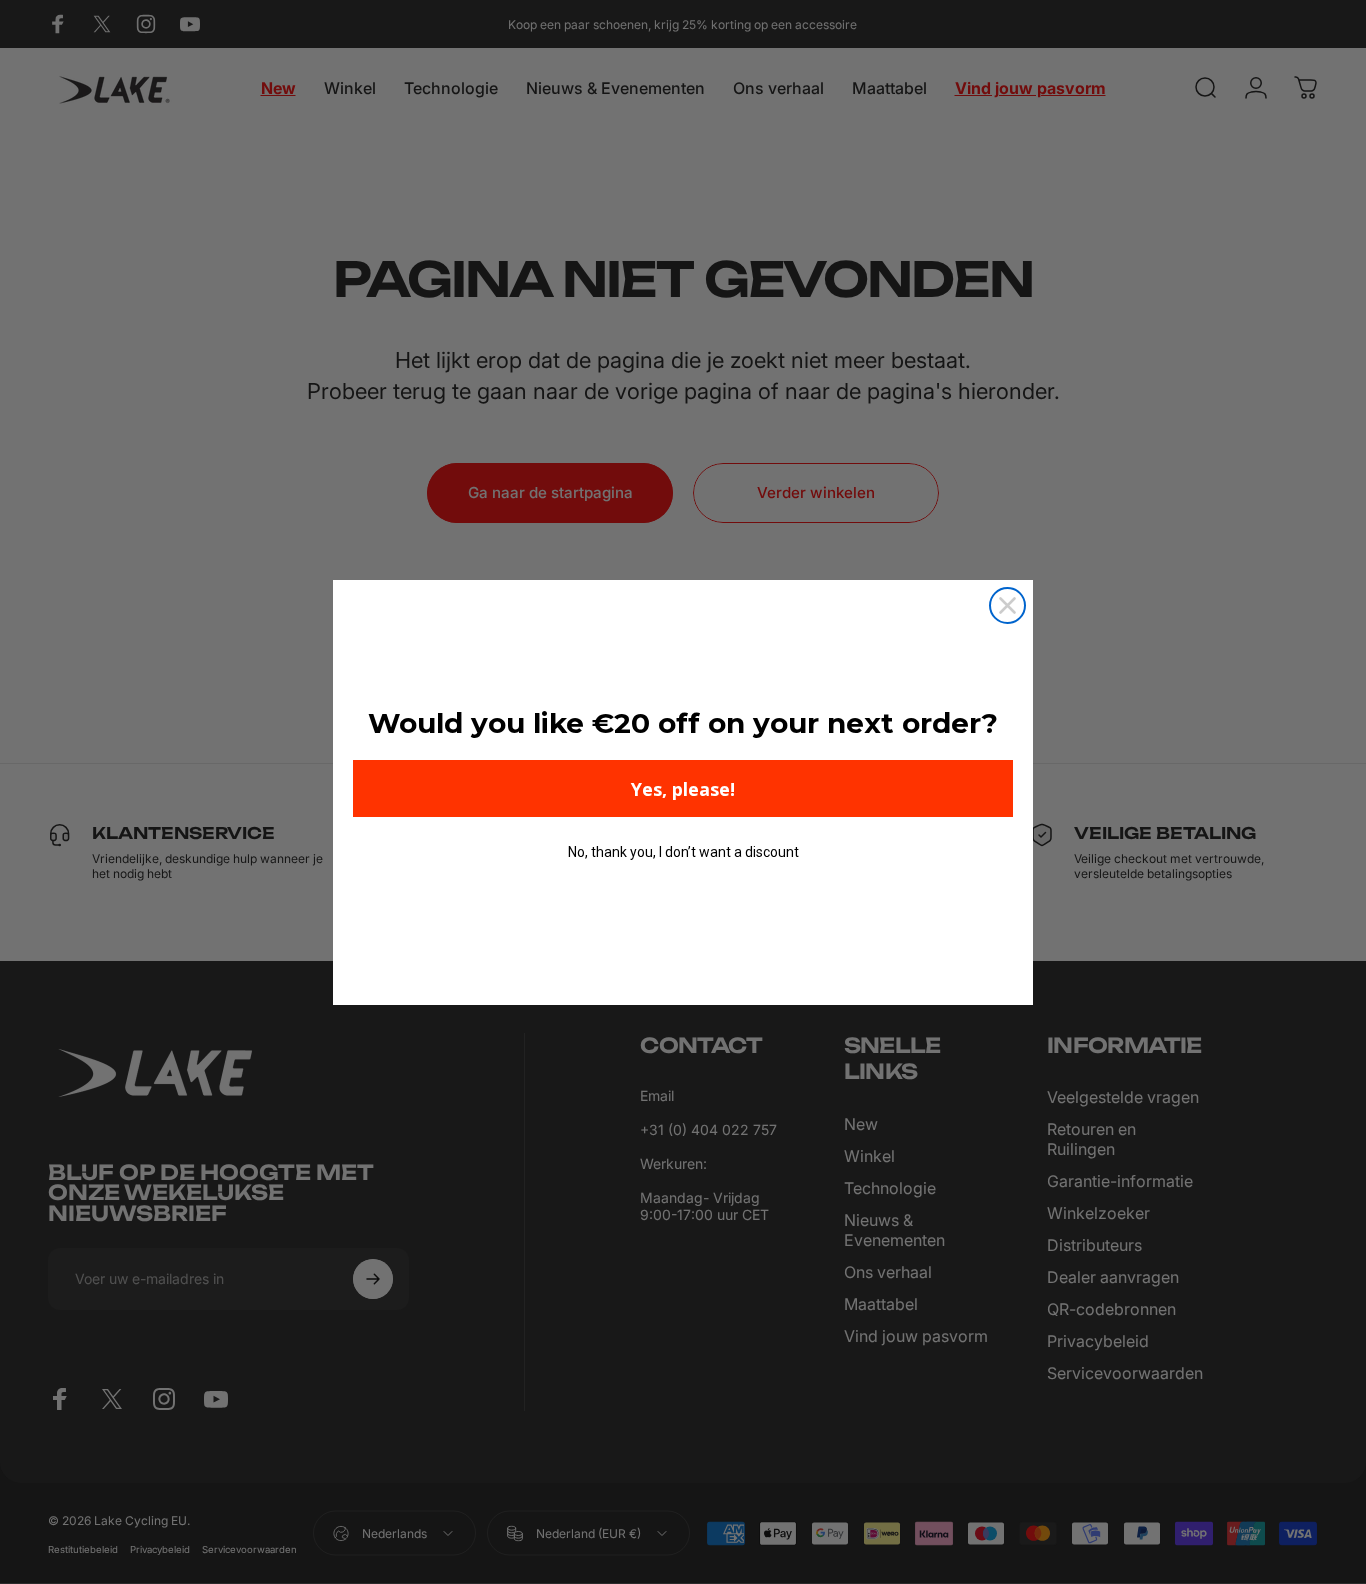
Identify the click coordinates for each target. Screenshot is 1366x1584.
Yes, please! (683, 789)
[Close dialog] (1007, 605)
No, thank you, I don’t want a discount (683, 852)
